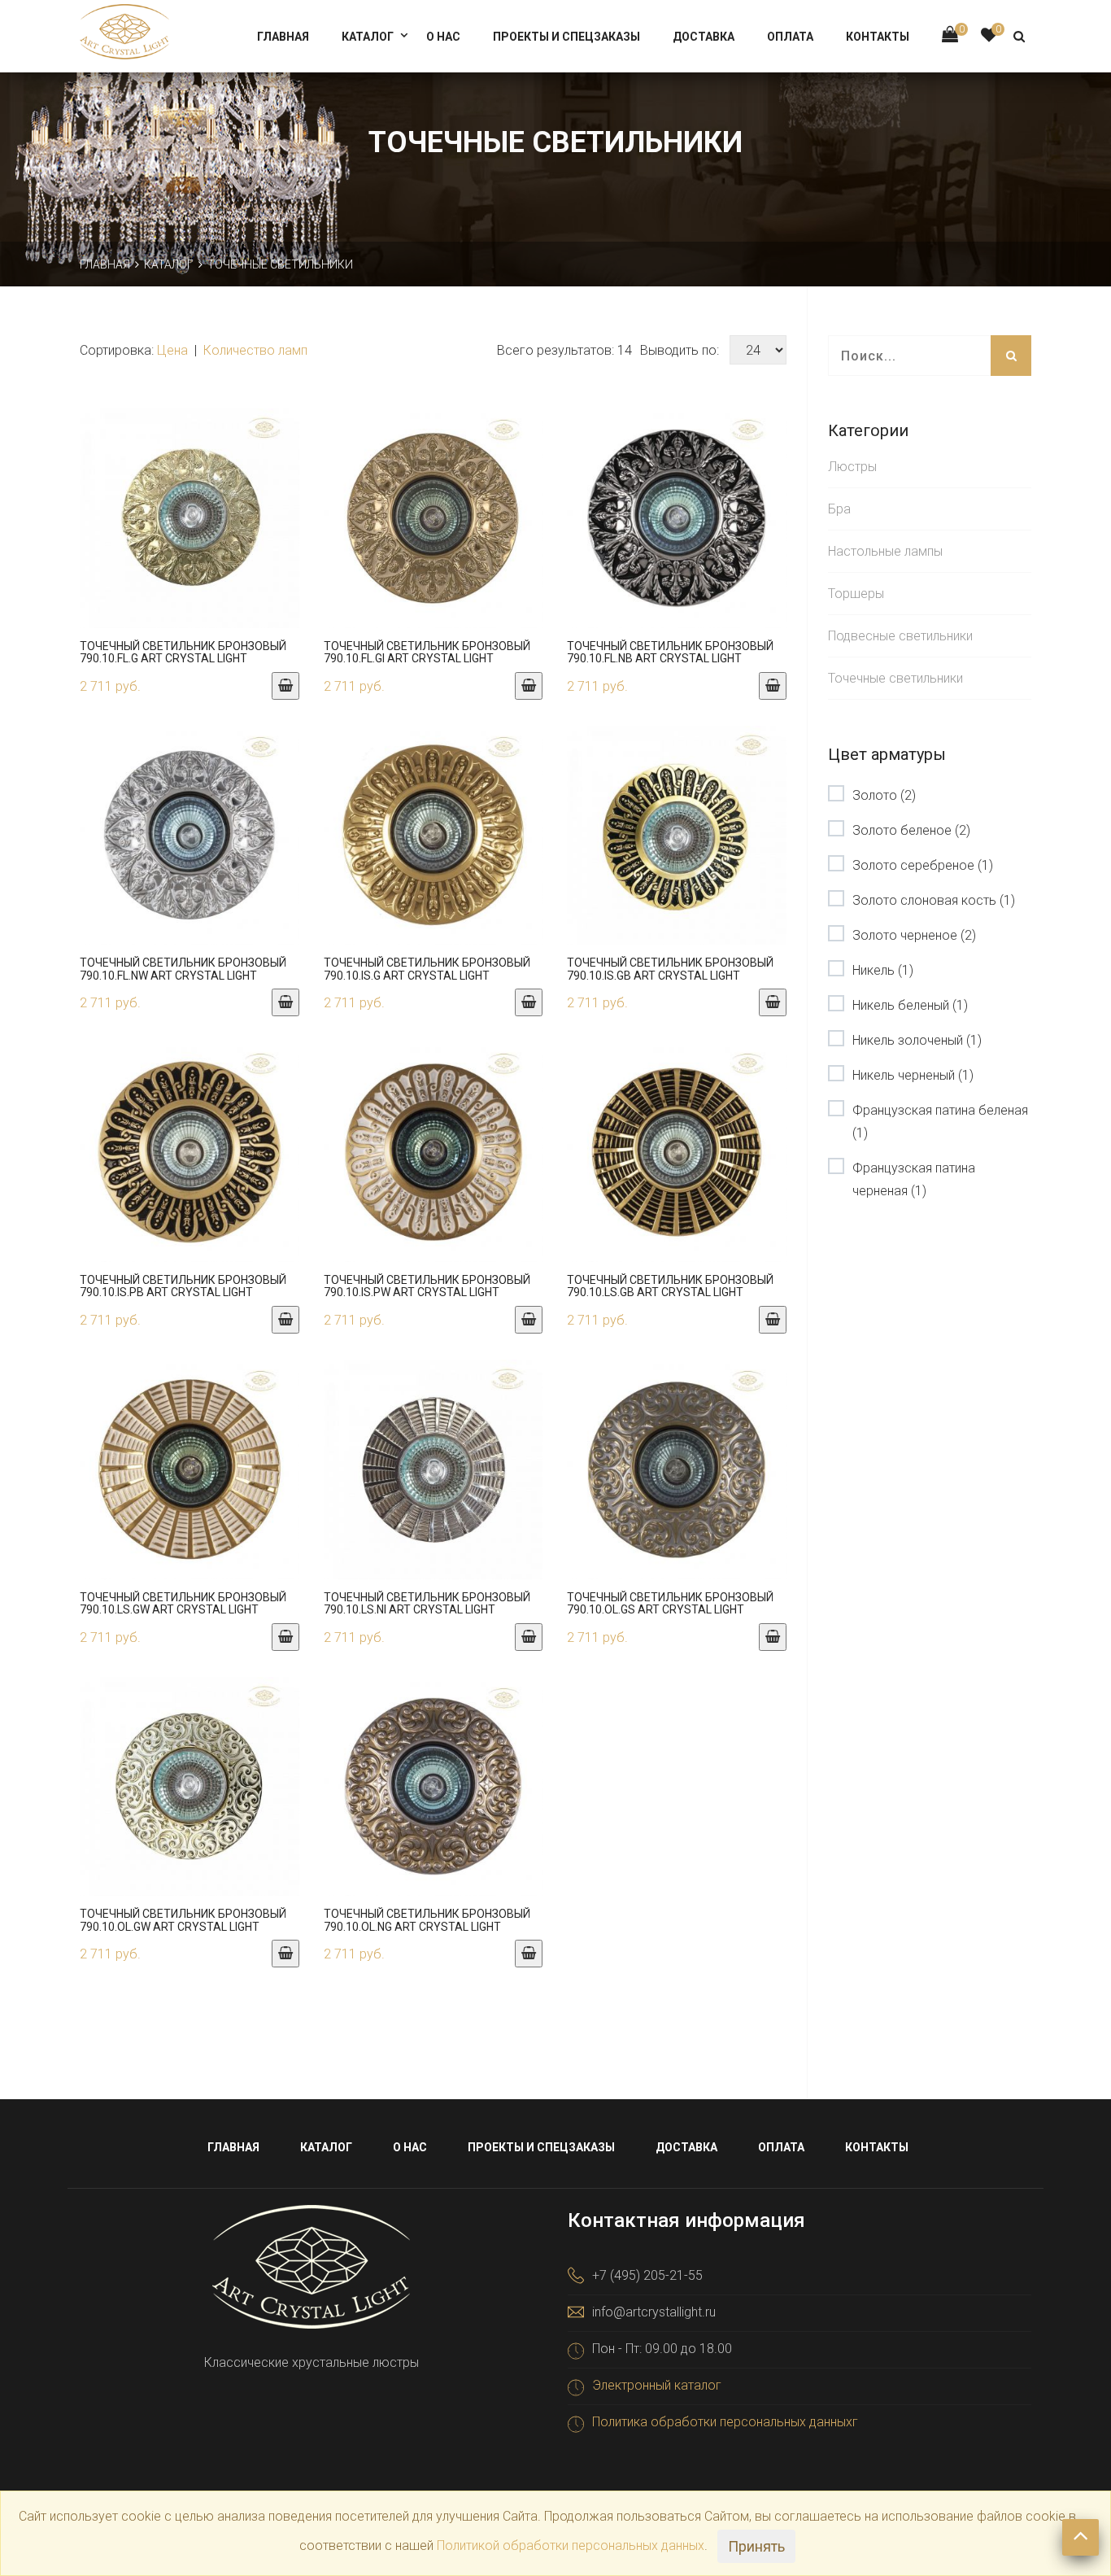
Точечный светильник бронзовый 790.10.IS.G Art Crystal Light (427, 969)
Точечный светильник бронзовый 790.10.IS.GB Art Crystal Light (670, 969)
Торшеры (856, 594)
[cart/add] (285, 686)
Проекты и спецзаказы (566, 37)
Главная (283, 37)
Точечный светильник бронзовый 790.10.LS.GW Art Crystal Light (183, 1603)
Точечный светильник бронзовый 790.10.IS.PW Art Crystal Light (427, 1286)
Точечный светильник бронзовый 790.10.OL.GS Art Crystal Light (670, 1603)
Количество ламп (255, 350)
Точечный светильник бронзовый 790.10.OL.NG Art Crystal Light (427, 1920)
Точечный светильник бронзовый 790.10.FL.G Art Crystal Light (183, 652)
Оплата (790, 37)
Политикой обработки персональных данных (571, 2545)
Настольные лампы (885, 551)
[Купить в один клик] (190, 535)
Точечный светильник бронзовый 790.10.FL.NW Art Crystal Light (183, 969)
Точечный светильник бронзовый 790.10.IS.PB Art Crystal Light (183, 1286)
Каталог (368, 37)
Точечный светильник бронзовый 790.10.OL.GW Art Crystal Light (183, 1920)
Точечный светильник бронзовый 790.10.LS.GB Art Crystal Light (670, 1286)
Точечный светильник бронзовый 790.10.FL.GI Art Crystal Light (427, 652)
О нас (443, 37)
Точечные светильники (895, 678)
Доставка (704, 37)
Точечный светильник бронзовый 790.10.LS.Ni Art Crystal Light (427, 1603)
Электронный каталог (657, 2385)
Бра (839, 509)
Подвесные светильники (900, 636)
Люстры (852, 467)
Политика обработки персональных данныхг (725, 2422)
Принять (756, 2546)
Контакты (878, 37)
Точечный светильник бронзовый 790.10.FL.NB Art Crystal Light (670, 652)
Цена (174, 350)
